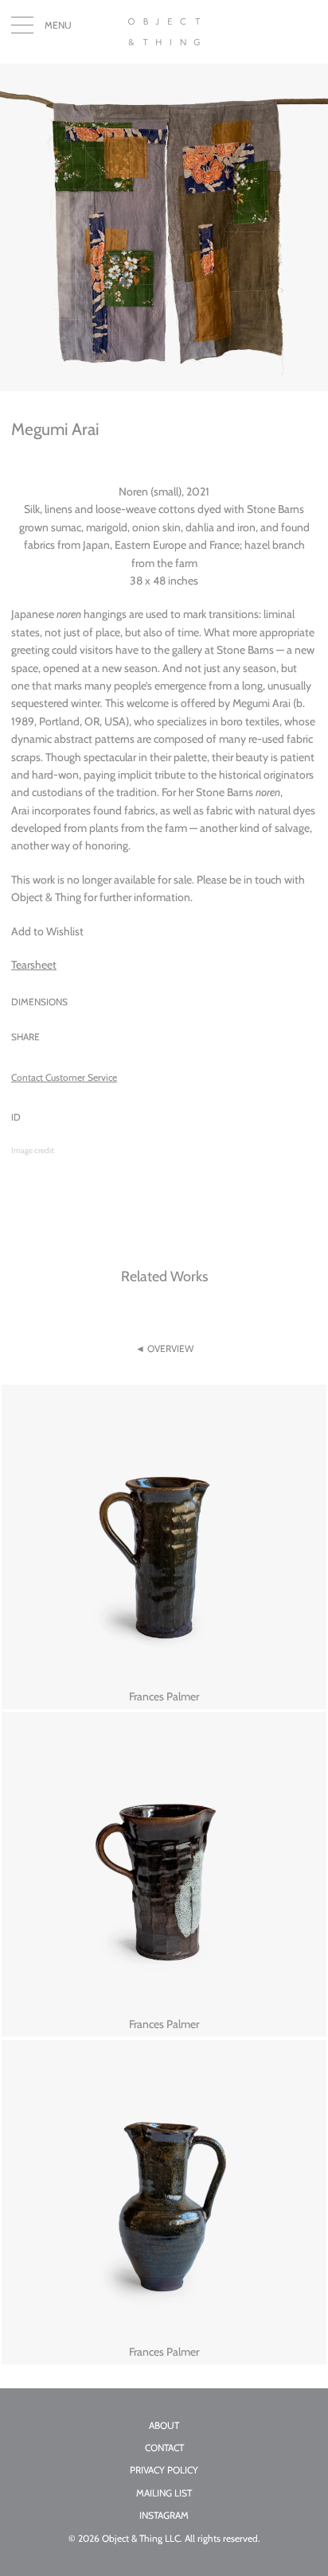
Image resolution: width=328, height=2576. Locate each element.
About (164, 2426)
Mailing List (164, 2493)
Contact (164, 2448)
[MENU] (22, 29)
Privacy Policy (164, 2470)
